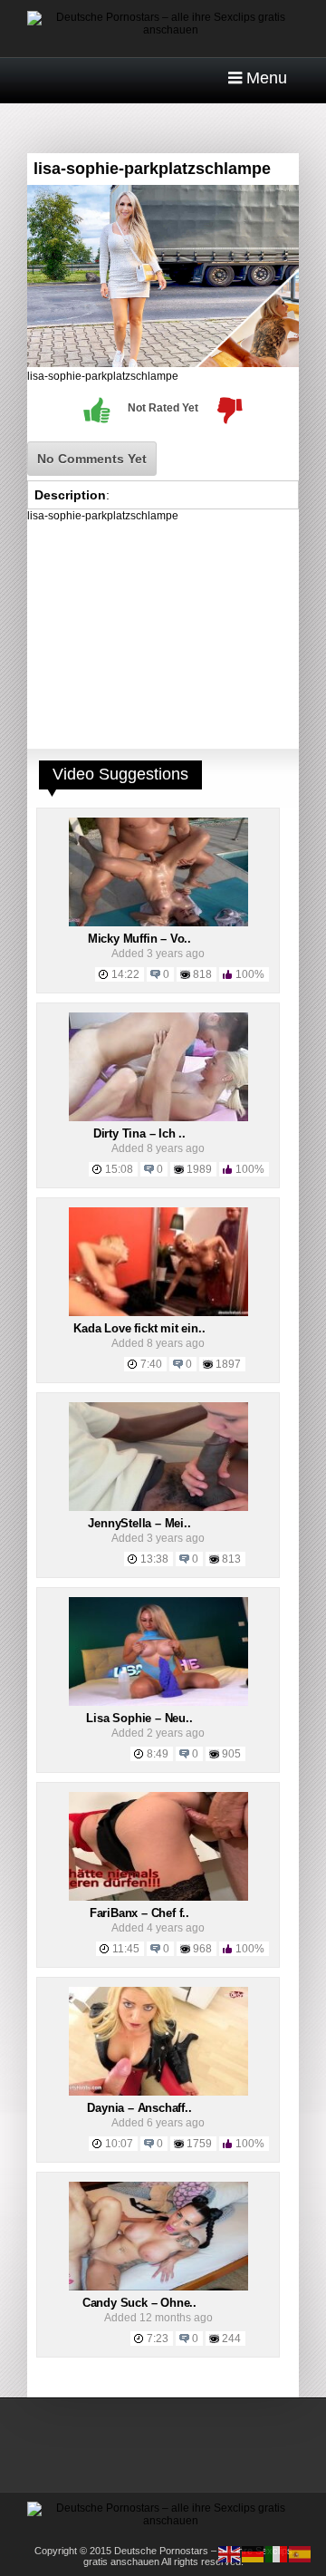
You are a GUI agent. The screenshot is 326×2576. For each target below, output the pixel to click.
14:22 (125, 974)
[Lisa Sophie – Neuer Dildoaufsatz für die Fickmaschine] (158, 1702)
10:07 (119, 2144)
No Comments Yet (92, 459)
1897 (228, 1364)
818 (202, 974)
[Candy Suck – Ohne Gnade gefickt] (158, 2287)
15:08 (119, 1169)
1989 (199, 1169)
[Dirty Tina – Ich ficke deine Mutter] (158, 1118)
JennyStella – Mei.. (139, 1523)
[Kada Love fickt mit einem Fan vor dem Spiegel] (158, 1312)
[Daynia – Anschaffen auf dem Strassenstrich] (158, 2092)
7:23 (158, 2339)
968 (202, 1949)
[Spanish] (301, 2553)
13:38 (154, 1559)
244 (231, 2339)
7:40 (151, 1364)
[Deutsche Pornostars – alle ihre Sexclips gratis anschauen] (163, 30)
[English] (230, 2553)
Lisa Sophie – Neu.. (139, 1718)
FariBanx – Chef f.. (139, 1913)
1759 (199, 2144)
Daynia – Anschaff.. (139, 2108)
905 (231, 1754)
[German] (254, 2553)
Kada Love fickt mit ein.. (139, 1328)
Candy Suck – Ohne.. (139, 2303)
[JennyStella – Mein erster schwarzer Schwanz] (158, 1507)
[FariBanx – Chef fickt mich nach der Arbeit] (158, 1897)
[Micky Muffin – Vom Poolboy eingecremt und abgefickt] (158, 923)
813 (231, 1559)
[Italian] (277, 2553)
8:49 (158, 1754)
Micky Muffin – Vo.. (139, 939)
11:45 (126, 1949)
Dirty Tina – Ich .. (139, 1133)
